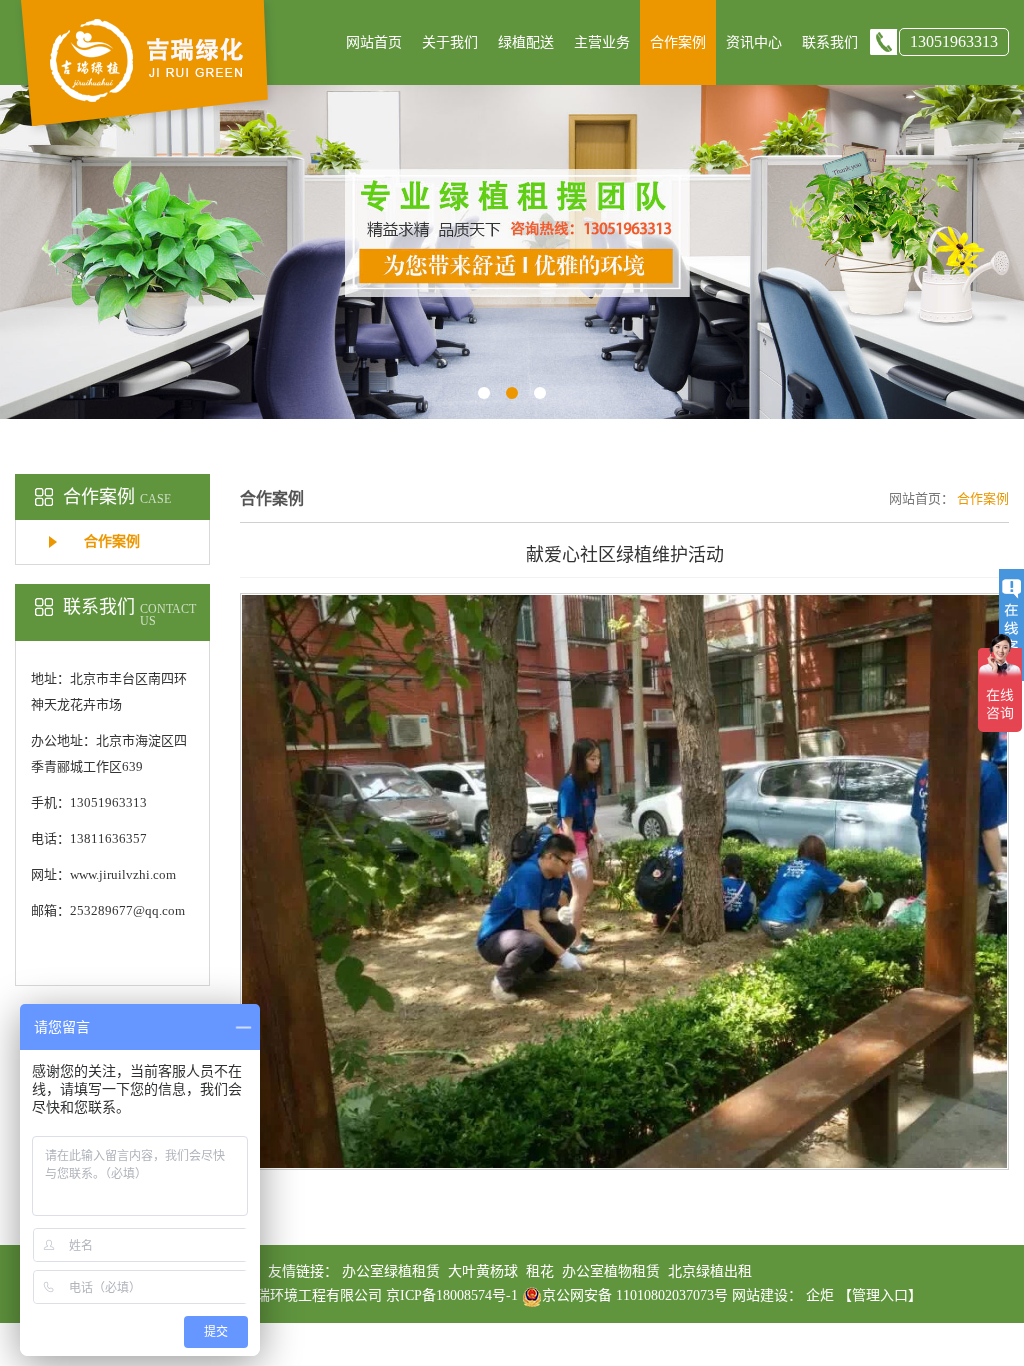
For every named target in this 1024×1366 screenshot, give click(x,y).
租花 (540, 1271)
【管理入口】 (880, 1295)
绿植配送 (526, 42)
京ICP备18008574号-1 (454, 1295)
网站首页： (921, 498)
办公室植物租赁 (611, 1271)
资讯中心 (754, 42)
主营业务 (602, 42)
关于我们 (450, 42)
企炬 (820, 1295)
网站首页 (374, 42)
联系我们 (830, 42)
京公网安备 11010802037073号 (635, 1295)
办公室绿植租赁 (391, 1271)
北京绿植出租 (710, 1271)
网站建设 (760, 1295)
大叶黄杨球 (483, 1271)
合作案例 (678, 42)
